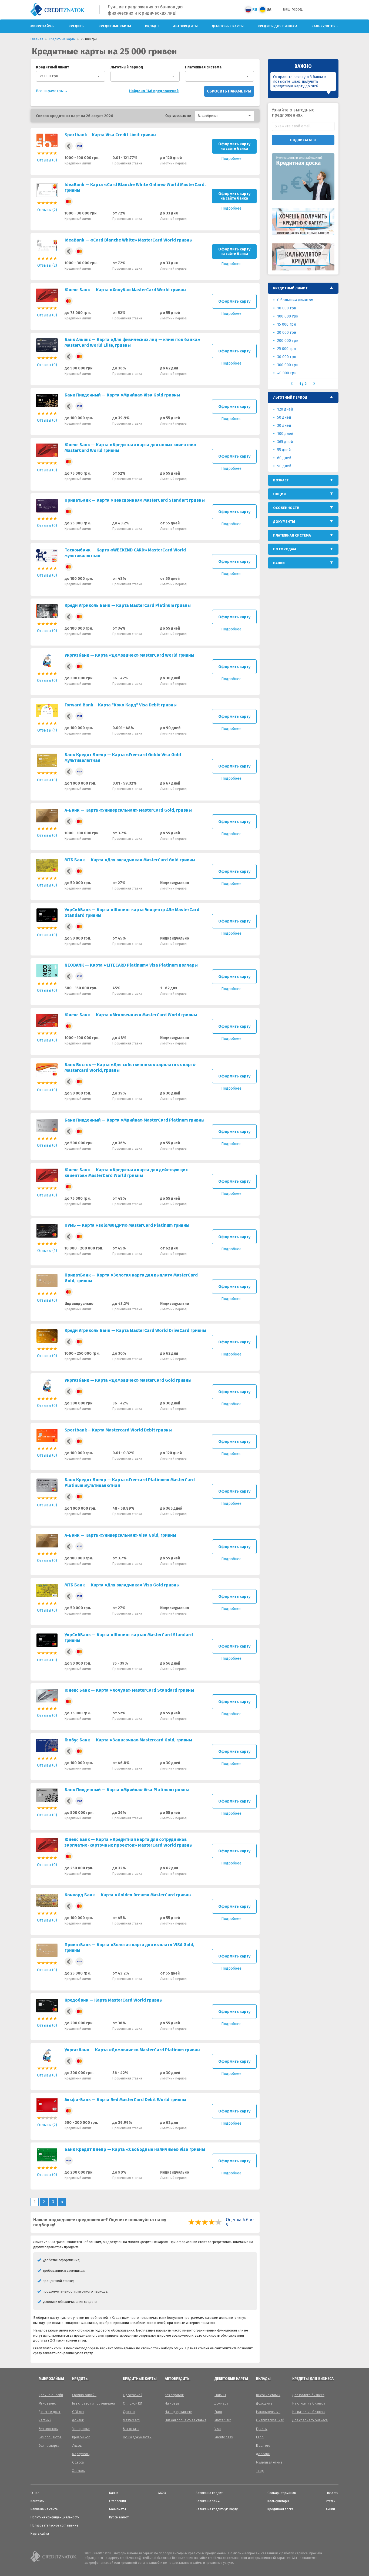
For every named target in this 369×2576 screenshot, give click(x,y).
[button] (224, 116)
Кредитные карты (115, 26)
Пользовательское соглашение (54, 2525)
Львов (77, 2446)
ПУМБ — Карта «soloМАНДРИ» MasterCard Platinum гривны (127, 1225)
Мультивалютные (269, 2462)
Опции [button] (279, 494)
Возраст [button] (281, 480)
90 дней (284, 466)
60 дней (284, 458)
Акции (330, 2509)
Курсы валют (119, 2517)
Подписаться (303, 140)
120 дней (285, 409)
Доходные (264, 2403)
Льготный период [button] (290, 397)
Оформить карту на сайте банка (234, 146)
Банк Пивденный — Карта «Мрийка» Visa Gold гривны (122, 395)
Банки (114, 2493)
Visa (218, 2429)
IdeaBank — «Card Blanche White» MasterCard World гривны (129, 240)
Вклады (152, 26)
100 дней (285, 434)
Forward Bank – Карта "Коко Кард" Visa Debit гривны (121, 705)
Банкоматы (118, 2509)
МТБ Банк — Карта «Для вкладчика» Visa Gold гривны (122, 1585)
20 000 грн (287, 333)
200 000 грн (288, 341)
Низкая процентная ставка (186, 2420)
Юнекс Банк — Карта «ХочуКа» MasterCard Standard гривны (129, 1690)
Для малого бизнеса (308, 2395)
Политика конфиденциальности (55, 2517)
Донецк (78, 2420)
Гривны (220, 2395)
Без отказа (131, 2429)
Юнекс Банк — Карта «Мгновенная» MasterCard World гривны (131, 1015)
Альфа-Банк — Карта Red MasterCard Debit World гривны (125, 2100)
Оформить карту (234, 301)
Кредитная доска (281, 2509)
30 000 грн (287, 357)
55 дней (284, 450)
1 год (260, 2471)
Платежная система (203, 67)
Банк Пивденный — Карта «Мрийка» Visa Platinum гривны (127, 1790)
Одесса (78, 2462)
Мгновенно (47, 2403)
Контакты (38, 2501)
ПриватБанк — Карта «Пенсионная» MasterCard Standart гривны (135, 500)
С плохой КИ (132, 2403)
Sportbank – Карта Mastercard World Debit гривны (118, 1430)
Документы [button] (284, 522)
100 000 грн (288, 316)
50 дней (284, 417)
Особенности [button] (286, 508)
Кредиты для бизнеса (278, 26)
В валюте (263, 2446)
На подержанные (178, 2412)
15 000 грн (286, 324)
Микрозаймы (43, 26)
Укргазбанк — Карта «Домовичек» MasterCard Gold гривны (128, 1380)
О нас (35, 2493)
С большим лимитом (295, 300)
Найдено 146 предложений (154, 91)
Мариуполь (81, 2454)
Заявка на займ (208, 2501)
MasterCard (131, 2420)
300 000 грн (288, 365)
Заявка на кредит (209, 2493)
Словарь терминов (282, 2493)
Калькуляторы (325, 26)
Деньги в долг (50, 2412)
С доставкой (133, 2395)
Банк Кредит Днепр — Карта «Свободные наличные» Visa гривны (135, 2149)
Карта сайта (40, 2534)
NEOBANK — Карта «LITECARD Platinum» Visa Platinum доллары (131, 965)
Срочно (129, 2412)
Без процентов (50, 2437)
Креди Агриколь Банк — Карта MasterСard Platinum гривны (128, 605)
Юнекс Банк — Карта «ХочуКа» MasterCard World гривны (125, 290)
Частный (45, 2420)
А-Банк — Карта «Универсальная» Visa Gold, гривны (120, 1535)
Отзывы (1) (47, 730)
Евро (218, 2412)
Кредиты (77, 26)
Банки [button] (279, 563)
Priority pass (224, 2437)
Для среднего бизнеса (310, 2420)
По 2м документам (137, 2437)
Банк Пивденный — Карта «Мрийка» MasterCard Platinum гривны (135, 1120)
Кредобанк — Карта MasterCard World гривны (114, 2000)
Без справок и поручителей (93, 2403)
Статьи (331, 2501)
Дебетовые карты (228, 26)
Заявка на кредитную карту (217, 2509)
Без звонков (48, 2429)
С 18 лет (78, 2412)
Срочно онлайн (51, 2395)
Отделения (118, 2501)
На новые (172, 2403)
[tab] (303, 288)
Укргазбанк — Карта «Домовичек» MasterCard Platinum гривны (132, 2050)
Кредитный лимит (53, 67)
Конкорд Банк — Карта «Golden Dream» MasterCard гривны (128, 1895)
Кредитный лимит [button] (290, 288)
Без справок (174, 2395)
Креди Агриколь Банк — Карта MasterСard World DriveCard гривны (135, 1330)
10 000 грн (287, 308)
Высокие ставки (268, 2395)
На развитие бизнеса (309, 2412)
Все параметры (50, 91)
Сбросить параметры (229, 91)
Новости (332, 2493)
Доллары (222, 2403)
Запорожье (81, 2429)
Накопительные (268, 2412)
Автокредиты (185, 26)
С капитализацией (270, 2420)
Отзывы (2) (47, 210)
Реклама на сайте (44, 2509)
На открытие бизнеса (309, 2403)
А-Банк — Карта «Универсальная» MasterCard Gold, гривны (128, 810)
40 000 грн (287, 373)
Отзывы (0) (47, 160)
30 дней (284, 426)
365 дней (285, 442)
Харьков (78, 2471)
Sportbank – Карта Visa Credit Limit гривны (110, 135)
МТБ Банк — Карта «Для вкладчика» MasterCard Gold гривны (130, 860)
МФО (162, 2493)
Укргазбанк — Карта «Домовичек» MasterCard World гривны (129, 655)
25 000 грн (49, 76)
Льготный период (127, 67)
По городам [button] (285, 549)
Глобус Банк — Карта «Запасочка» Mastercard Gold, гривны (128, 1740)
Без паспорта (49, 2446)
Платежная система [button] (292, 535)
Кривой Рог (81, 2437)
